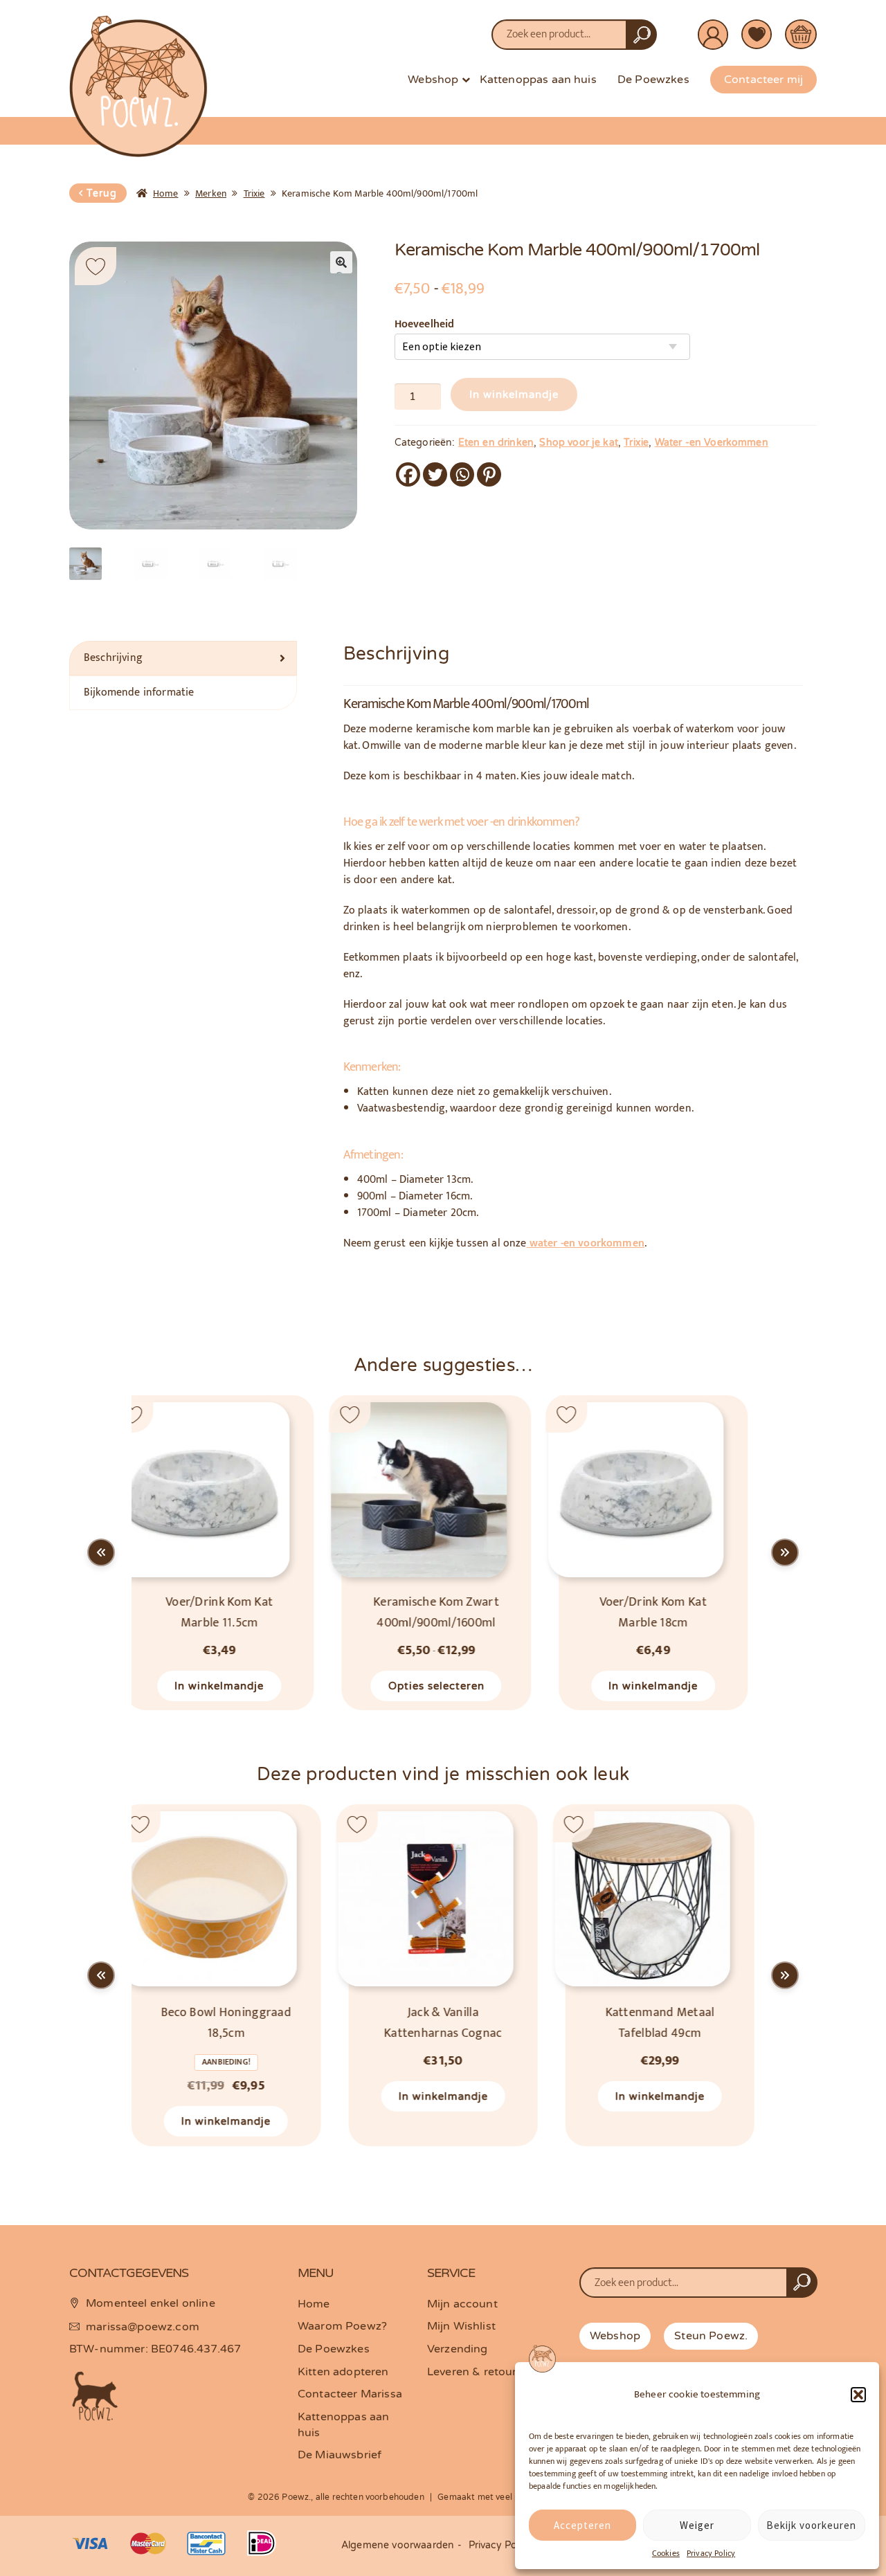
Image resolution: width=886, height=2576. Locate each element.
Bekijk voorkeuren (811, 2525)
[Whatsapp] (462, 474)
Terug (102, 193)
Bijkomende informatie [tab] (139, 692)
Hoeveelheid (425, 325)
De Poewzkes (653, 80)
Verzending (458, 2349)
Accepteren (582, 2525)
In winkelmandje (514, 394)
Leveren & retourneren (487, 2372)
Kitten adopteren (343, 2372)
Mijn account (462, 2304)
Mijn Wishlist (461, 2326)
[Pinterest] (489, 474)
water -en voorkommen (586, 1243)
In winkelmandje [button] (443, 1685)
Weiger (697, 2525)
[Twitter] (435, 474)
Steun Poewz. (711, 2336)
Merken (211, 193)
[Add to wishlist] (96, 266)
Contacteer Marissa (350, 2394)
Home (166, 193)
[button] (858, 2395)
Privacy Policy (711, 2553)
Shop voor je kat (579, 443)
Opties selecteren (226, 1685)
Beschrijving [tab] (113, 658)
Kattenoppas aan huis (538, 80)
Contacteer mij (763, 80)
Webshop (433, 80)
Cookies (666, 2553)
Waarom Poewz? (342, 2326)
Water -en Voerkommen (712, 443)
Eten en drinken (496, 443)
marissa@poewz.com (143, 2327)
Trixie (254, 193)
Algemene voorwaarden (398, 2545)
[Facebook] (408, 474)
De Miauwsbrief (340, 2455)
